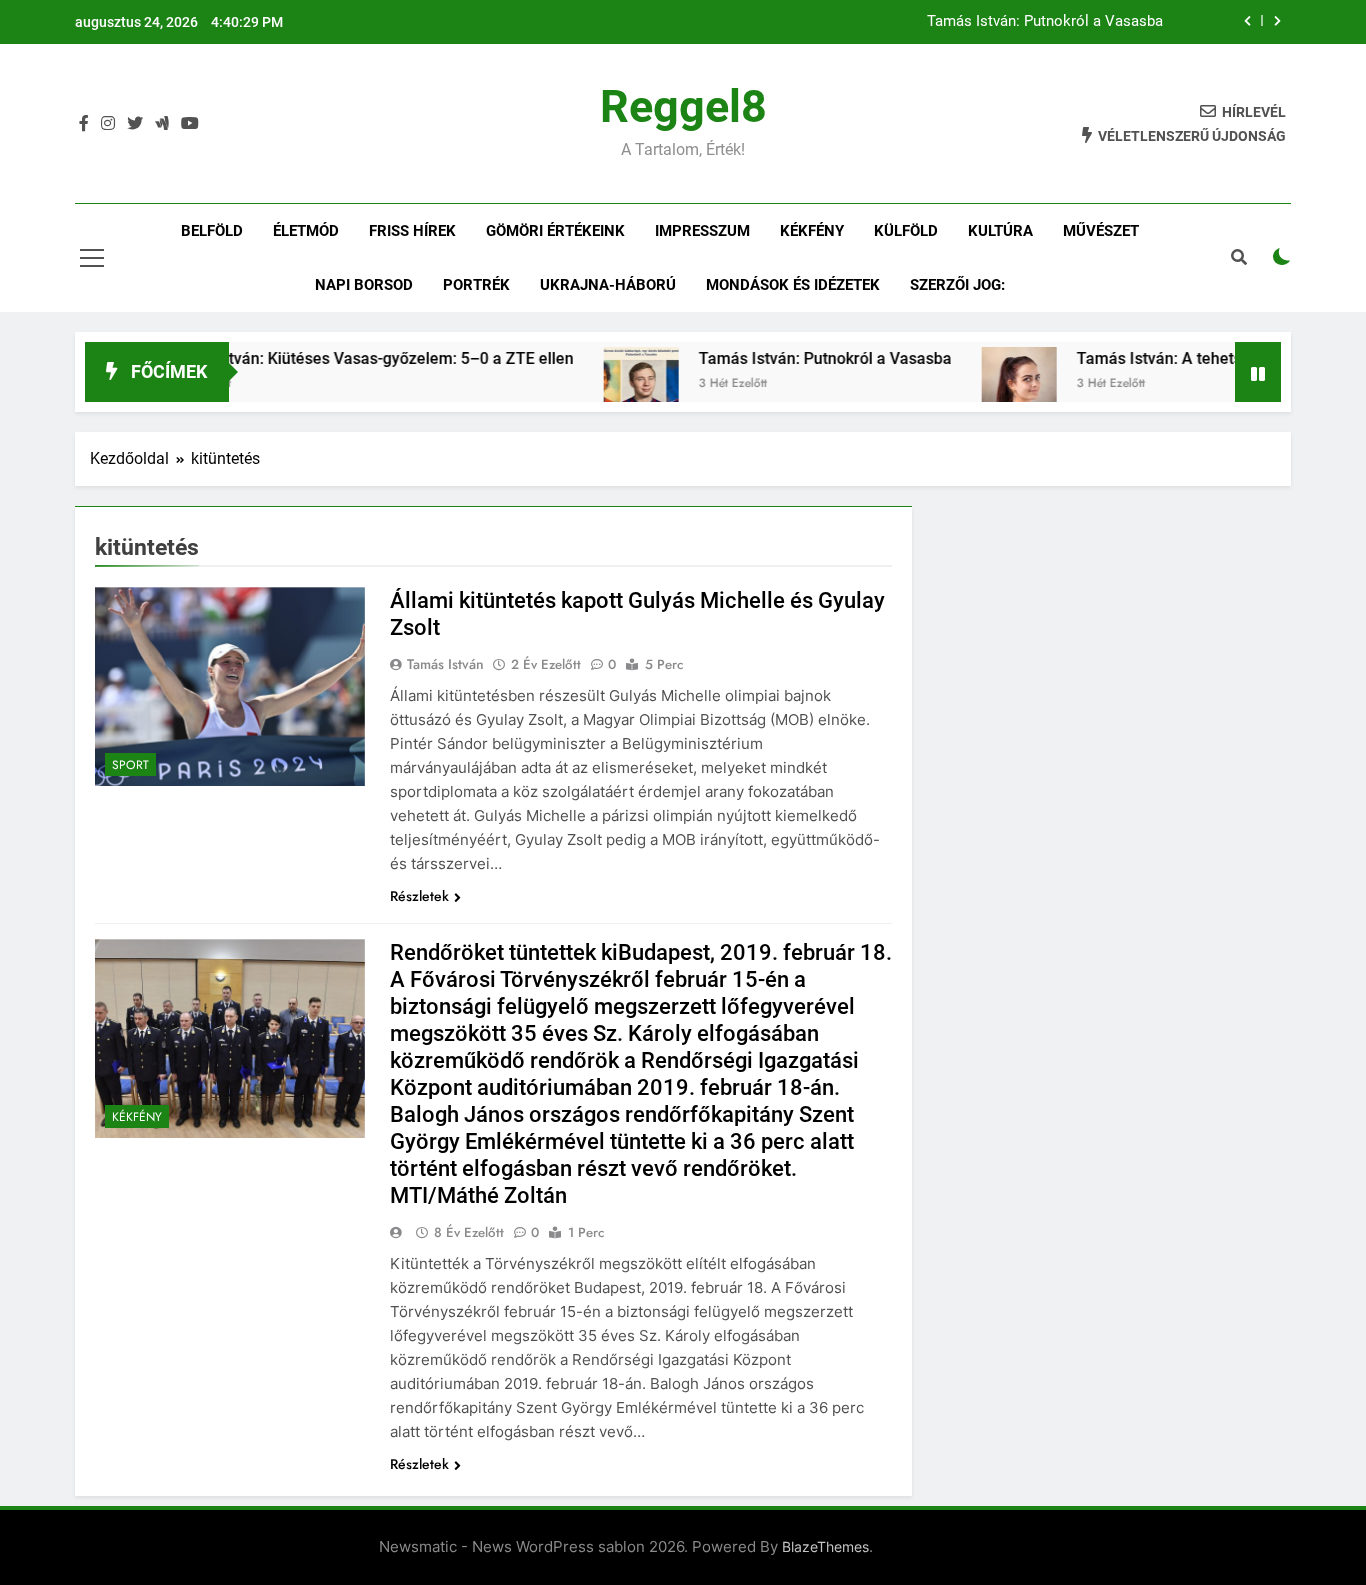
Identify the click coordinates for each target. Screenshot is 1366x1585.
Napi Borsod (364, 285)
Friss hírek (412, 231)
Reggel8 (683, 106)
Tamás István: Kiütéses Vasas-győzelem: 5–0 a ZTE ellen (326, 358)
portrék (476, 285)
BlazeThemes (825, 1546)
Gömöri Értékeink (555, 231)
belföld (212, 231)
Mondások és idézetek (793, 285)
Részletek (419, 896)
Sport (130, 765)
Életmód (306, 231)
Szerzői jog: (957, 285)
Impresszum (702, 231)
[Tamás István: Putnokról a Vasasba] (599, 384)
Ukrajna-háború (608, 285)
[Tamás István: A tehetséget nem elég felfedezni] (977, 384)
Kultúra (1000, 231)
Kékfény (812, 231)
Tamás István (445, 664)
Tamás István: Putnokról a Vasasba (1045, 22)
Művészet (1101, 231)
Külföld (906, 231)
